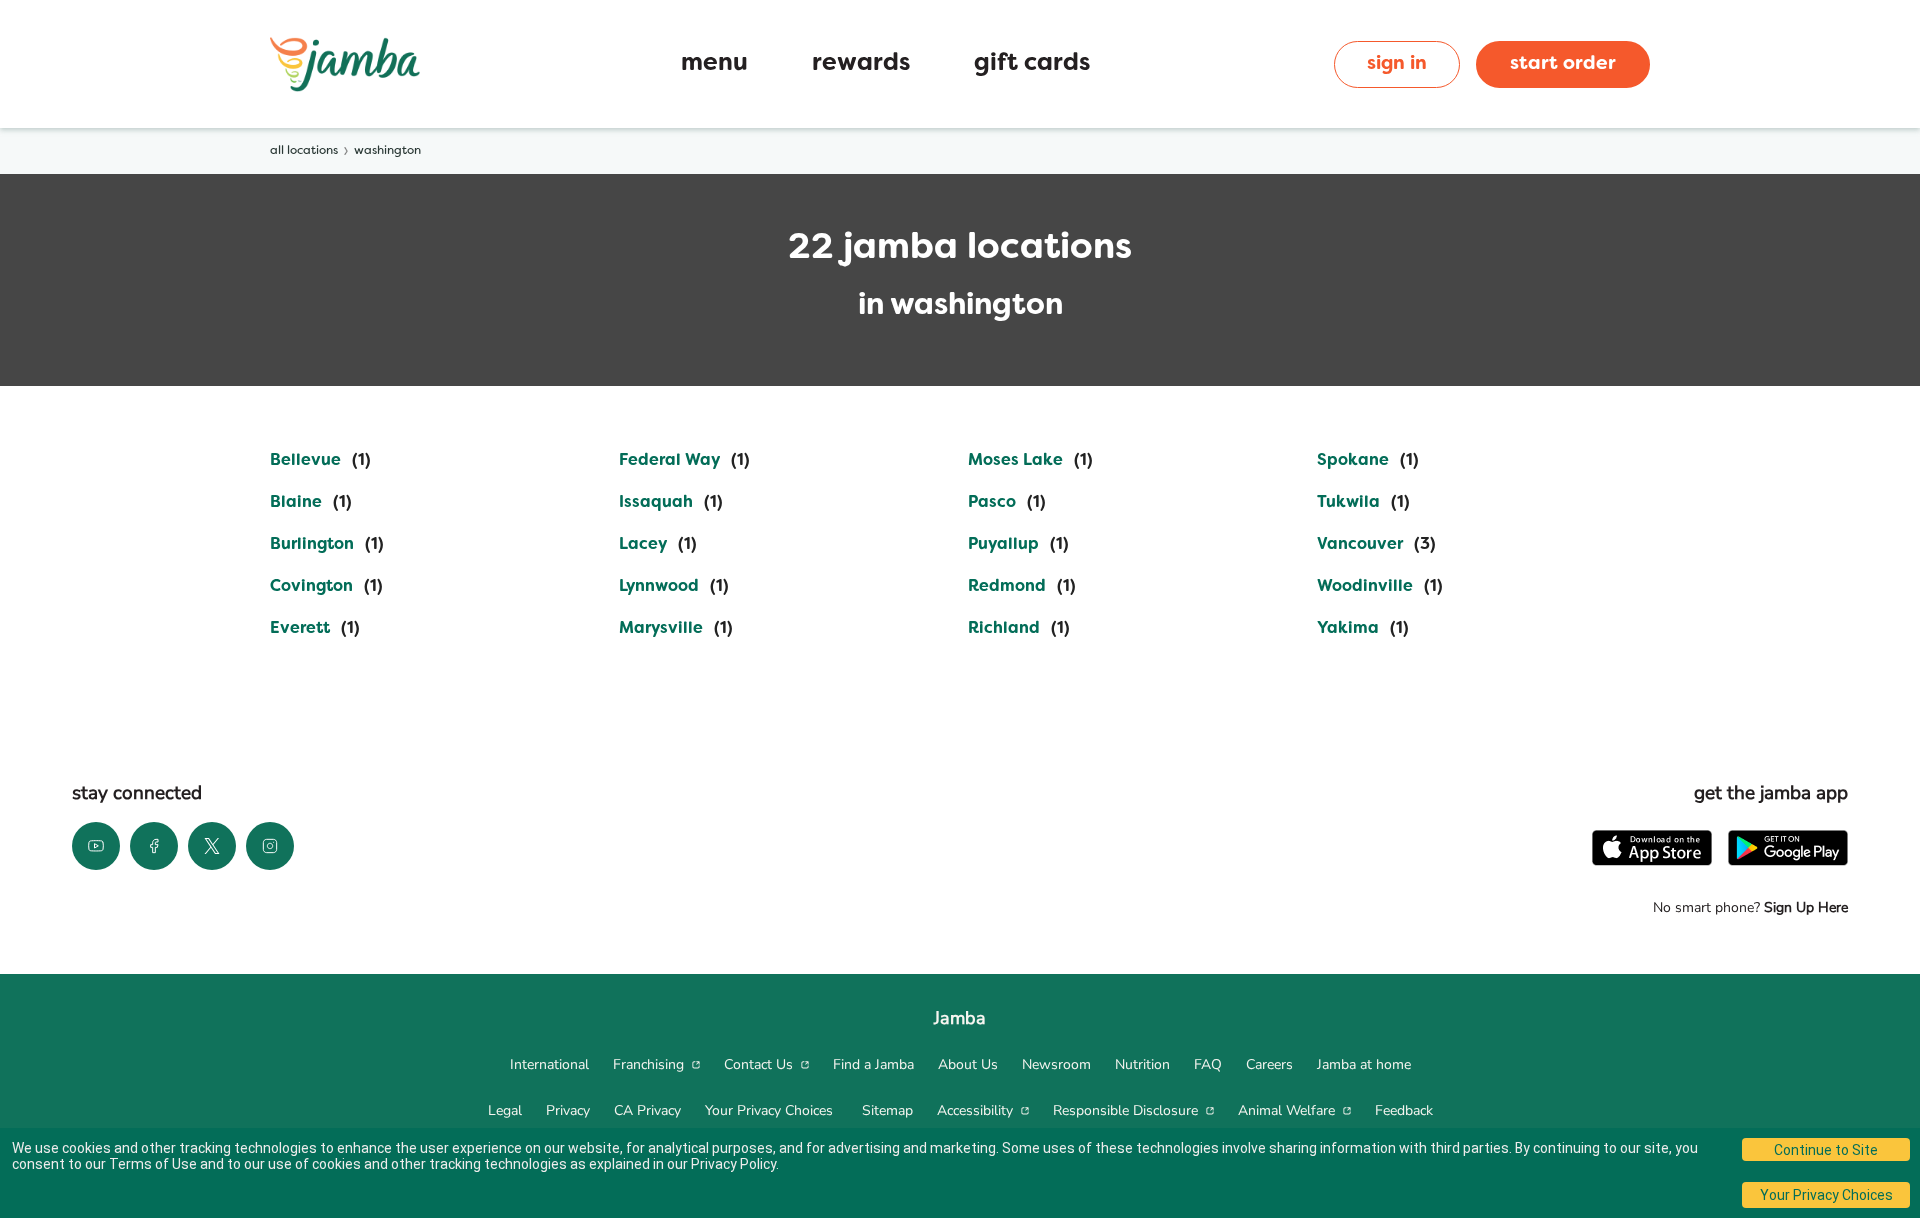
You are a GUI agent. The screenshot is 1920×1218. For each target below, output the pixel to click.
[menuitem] (549, 1065)
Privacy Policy (733, 1164)
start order (1563, 64)
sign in (1397, 64)
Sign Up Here (1804, 907)
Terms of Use (153, 1164)
